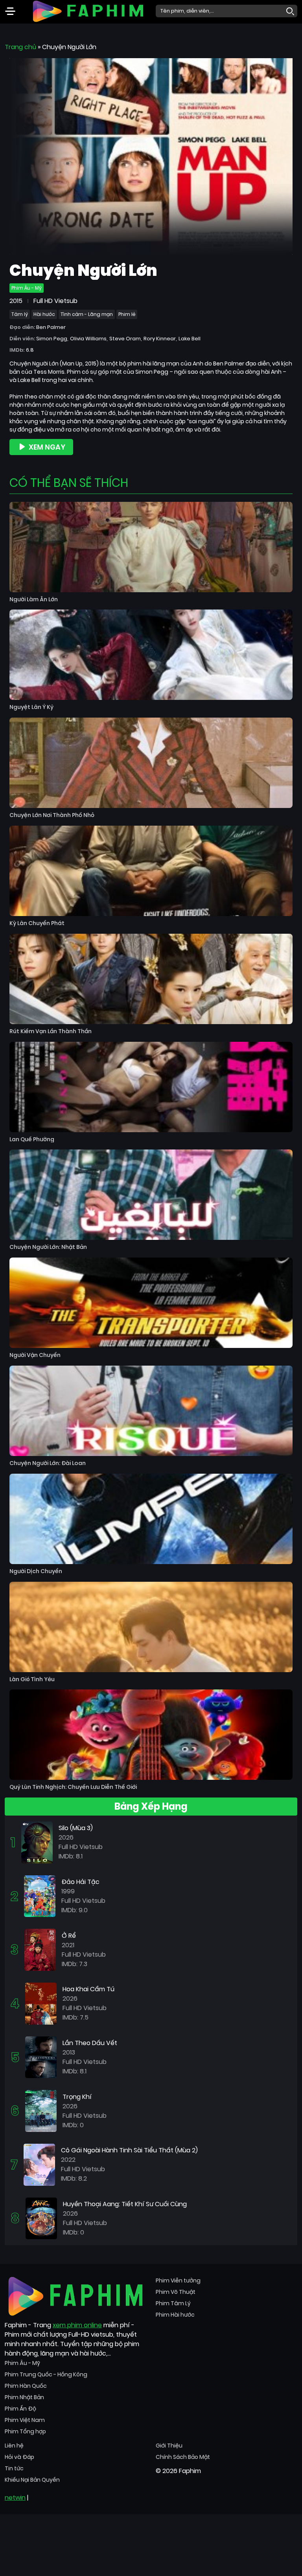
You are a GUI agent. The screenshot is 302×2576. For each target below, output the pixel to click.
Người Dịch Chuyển (36, 1571)
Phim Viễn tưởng (178, 2280)
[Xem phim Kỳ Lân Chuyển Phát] (151, 871)
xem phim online (77, 2325)
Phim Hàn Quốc (26, 2386)
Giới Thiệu (169, 2446)
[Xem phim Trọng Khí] (41, 2111)
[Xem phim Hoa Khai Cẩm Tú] (41, 2003)
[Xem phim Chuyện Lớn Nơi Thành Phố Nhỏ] (151, 763)
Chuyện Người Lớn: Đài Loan (48, 1463)
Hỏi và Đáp (19, 2457)
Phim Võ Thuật (176, 2292)
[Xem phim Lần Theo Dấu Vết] (41, 2057)
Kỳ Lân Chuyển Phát (37, 923)
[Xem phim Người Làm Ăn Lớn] (151, 547)
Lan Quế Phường (32, 1139)
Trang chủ (20, 47)
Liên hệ (14, 2446)
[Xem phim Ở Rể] (40, 1949)
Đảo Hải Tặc (80, 1882)
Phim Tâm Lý (173, 2303)
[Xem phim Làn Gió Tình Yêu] (151, 1627)
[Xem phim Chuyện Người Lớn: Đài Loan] (151, 1411)
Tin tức (14, 2468)
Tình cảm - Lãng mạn (87, 314)
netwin (15, 2498)
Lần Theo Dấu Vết (90, 2043)
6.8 (30, 350)
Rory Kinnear (160, 339)
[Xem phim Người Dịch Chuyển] (151, 1519)
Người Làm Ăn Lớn (34, 599)
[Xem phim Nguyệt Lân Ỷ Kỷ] (151, 655)
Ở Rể (69, 1936)
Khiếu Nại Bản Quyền (32, 2480)
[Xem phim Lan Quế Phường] (151, 1087)
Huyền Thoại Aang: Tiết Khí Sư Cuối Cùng (125, 2204)
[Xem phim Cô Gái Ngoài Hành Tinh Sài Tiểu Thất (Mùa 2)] (39, 2164)
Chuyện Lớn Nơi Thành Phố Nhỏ (52, 815)
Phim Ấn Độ (20, 2409)
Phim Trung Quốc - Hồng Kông (46, 2374)
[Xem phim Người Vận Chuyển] (151, 1303)
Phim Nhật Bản (24, 2397)
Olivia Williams (88, 339)
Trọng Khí (77, 2097)
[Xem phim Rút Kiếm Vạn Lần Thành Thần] (151, 979)
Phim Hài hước (175, 2315)
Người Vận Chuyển (35, 1355)
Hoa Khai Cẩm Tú (88, 1989)
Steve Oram (125, 339)
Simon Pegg (52, 339)
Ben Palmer (51, 327)
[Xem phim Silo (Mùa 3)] (37, 1842)
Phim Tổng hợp (25, 2431)
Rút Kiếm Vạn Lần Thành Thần (51, 1031)
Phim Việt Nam (25, 2420)
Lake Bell (190, 339)
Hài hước (44, 314)
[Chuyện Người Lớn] (151, 156)
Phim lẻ (127, 314)
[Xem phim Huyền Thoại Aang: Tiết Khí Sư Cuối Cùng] (41, 2218)
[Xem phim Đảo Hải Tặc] (40, 1896)
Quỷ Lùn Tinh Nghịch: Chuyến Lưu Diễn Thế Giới (73, 1787)
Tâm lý (20, 314)
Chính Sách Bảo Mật (183, 2457)
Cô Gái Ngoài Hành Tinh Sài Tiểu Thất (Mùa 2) (129, 2150)
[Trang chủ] (88, 10)
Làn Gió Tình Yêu (32, 1679)
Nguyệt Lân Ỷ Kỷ (31, 707)
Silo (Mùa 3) (76, 1828)
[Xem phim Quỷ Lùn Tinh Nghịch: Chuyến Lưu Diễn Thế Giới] (151, 1735)
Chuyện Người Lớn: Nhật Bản (48, 1247)
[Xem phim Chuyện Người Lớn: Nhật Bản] (151, 1195)
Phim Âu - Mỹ (27, 288)
